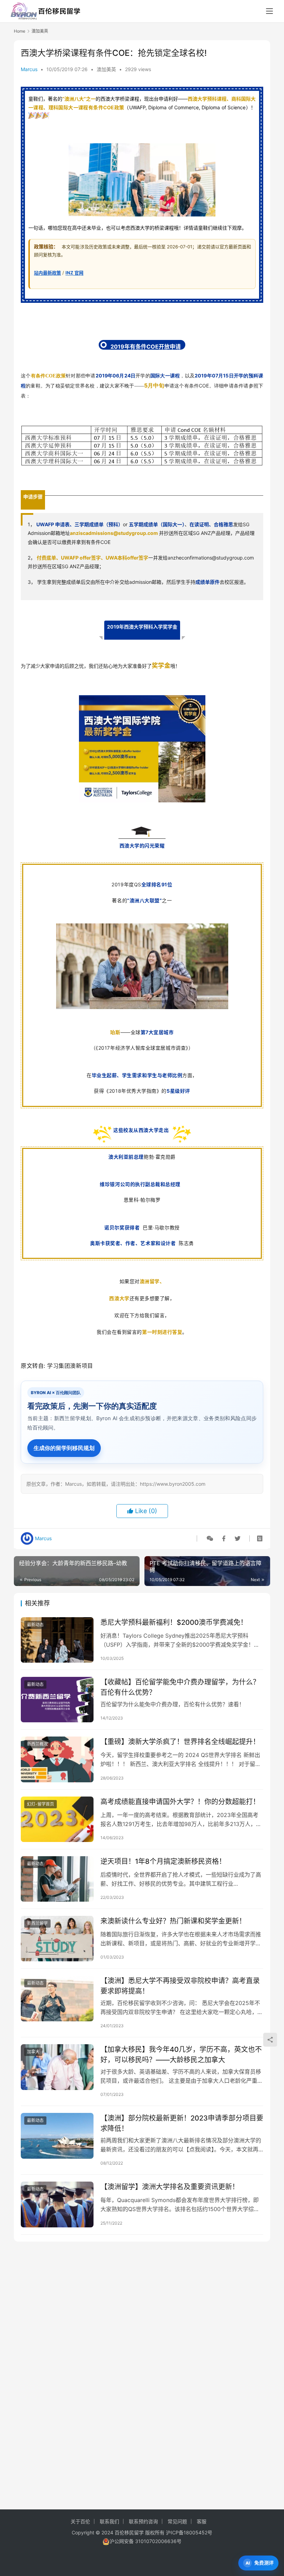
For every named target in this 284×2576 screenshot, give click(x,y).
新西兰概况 (37, 1744)
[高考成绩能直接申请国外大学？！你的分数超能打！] (57, 1819)
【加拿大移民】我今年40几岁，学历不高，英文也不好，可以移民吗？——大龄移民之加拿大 (181, 2054)
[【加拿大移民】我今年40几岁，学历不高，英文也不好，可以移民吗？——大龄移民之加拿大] (57, 2067)
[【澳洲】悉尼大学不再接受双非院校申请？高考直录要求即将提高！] (57, 1998)
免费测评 (264, 2563)
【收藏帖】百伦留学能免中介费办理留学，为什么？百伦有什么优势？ (180, 1687)
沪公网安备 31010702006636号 (145, 2541)
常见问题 (177, 2521)
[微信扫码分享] (210, 1538)
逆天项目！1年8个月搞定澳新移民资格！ (163, 1861)
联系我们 (109, 2521)
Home (20, 31)
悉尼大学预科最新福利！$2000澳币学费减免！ (174, 1622)
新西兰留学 (37, 1923)
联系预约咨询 (143, 2521)
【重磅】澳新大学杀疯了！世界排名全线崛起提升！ (180, 1742)
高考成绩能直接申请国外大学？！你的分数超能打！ (180, 1802)
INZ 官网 (74, 273)
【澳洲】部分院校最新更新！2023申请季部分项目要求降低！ (182, 2123)
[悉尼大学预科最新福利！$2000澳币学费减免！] (57, 1640)
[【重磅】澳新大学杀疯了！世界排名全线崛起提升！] (57, 1759)
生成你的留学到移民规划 (64, 1448)
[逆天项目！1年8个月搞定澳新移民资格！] (57, 1879)
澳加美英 (106, 69)
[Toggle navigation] (269, 11)
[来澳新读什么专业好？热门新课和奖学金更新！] (57, 1939)
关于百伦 (80, 2521)
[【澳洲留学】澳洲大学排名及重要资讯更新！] (57, 2204)
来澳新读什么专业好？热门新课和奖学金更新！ (173, 1921)
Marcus (29, 69)
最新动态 (35, 1625)
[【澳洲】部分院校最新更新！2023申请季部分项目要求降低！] (57, 2136)
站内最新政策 (47, 273)
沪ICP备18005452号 (189, 2532)
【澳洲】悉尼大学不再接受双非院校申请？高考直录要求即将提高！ (180, 1986)
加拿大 (33, 2052)
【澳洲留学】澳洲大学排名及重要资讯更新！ (170, 2187)
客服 (202, 2521)
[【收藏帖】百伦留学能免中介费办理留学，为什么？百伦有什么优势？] (57, 1700)
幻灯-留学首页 (41, 1804)
